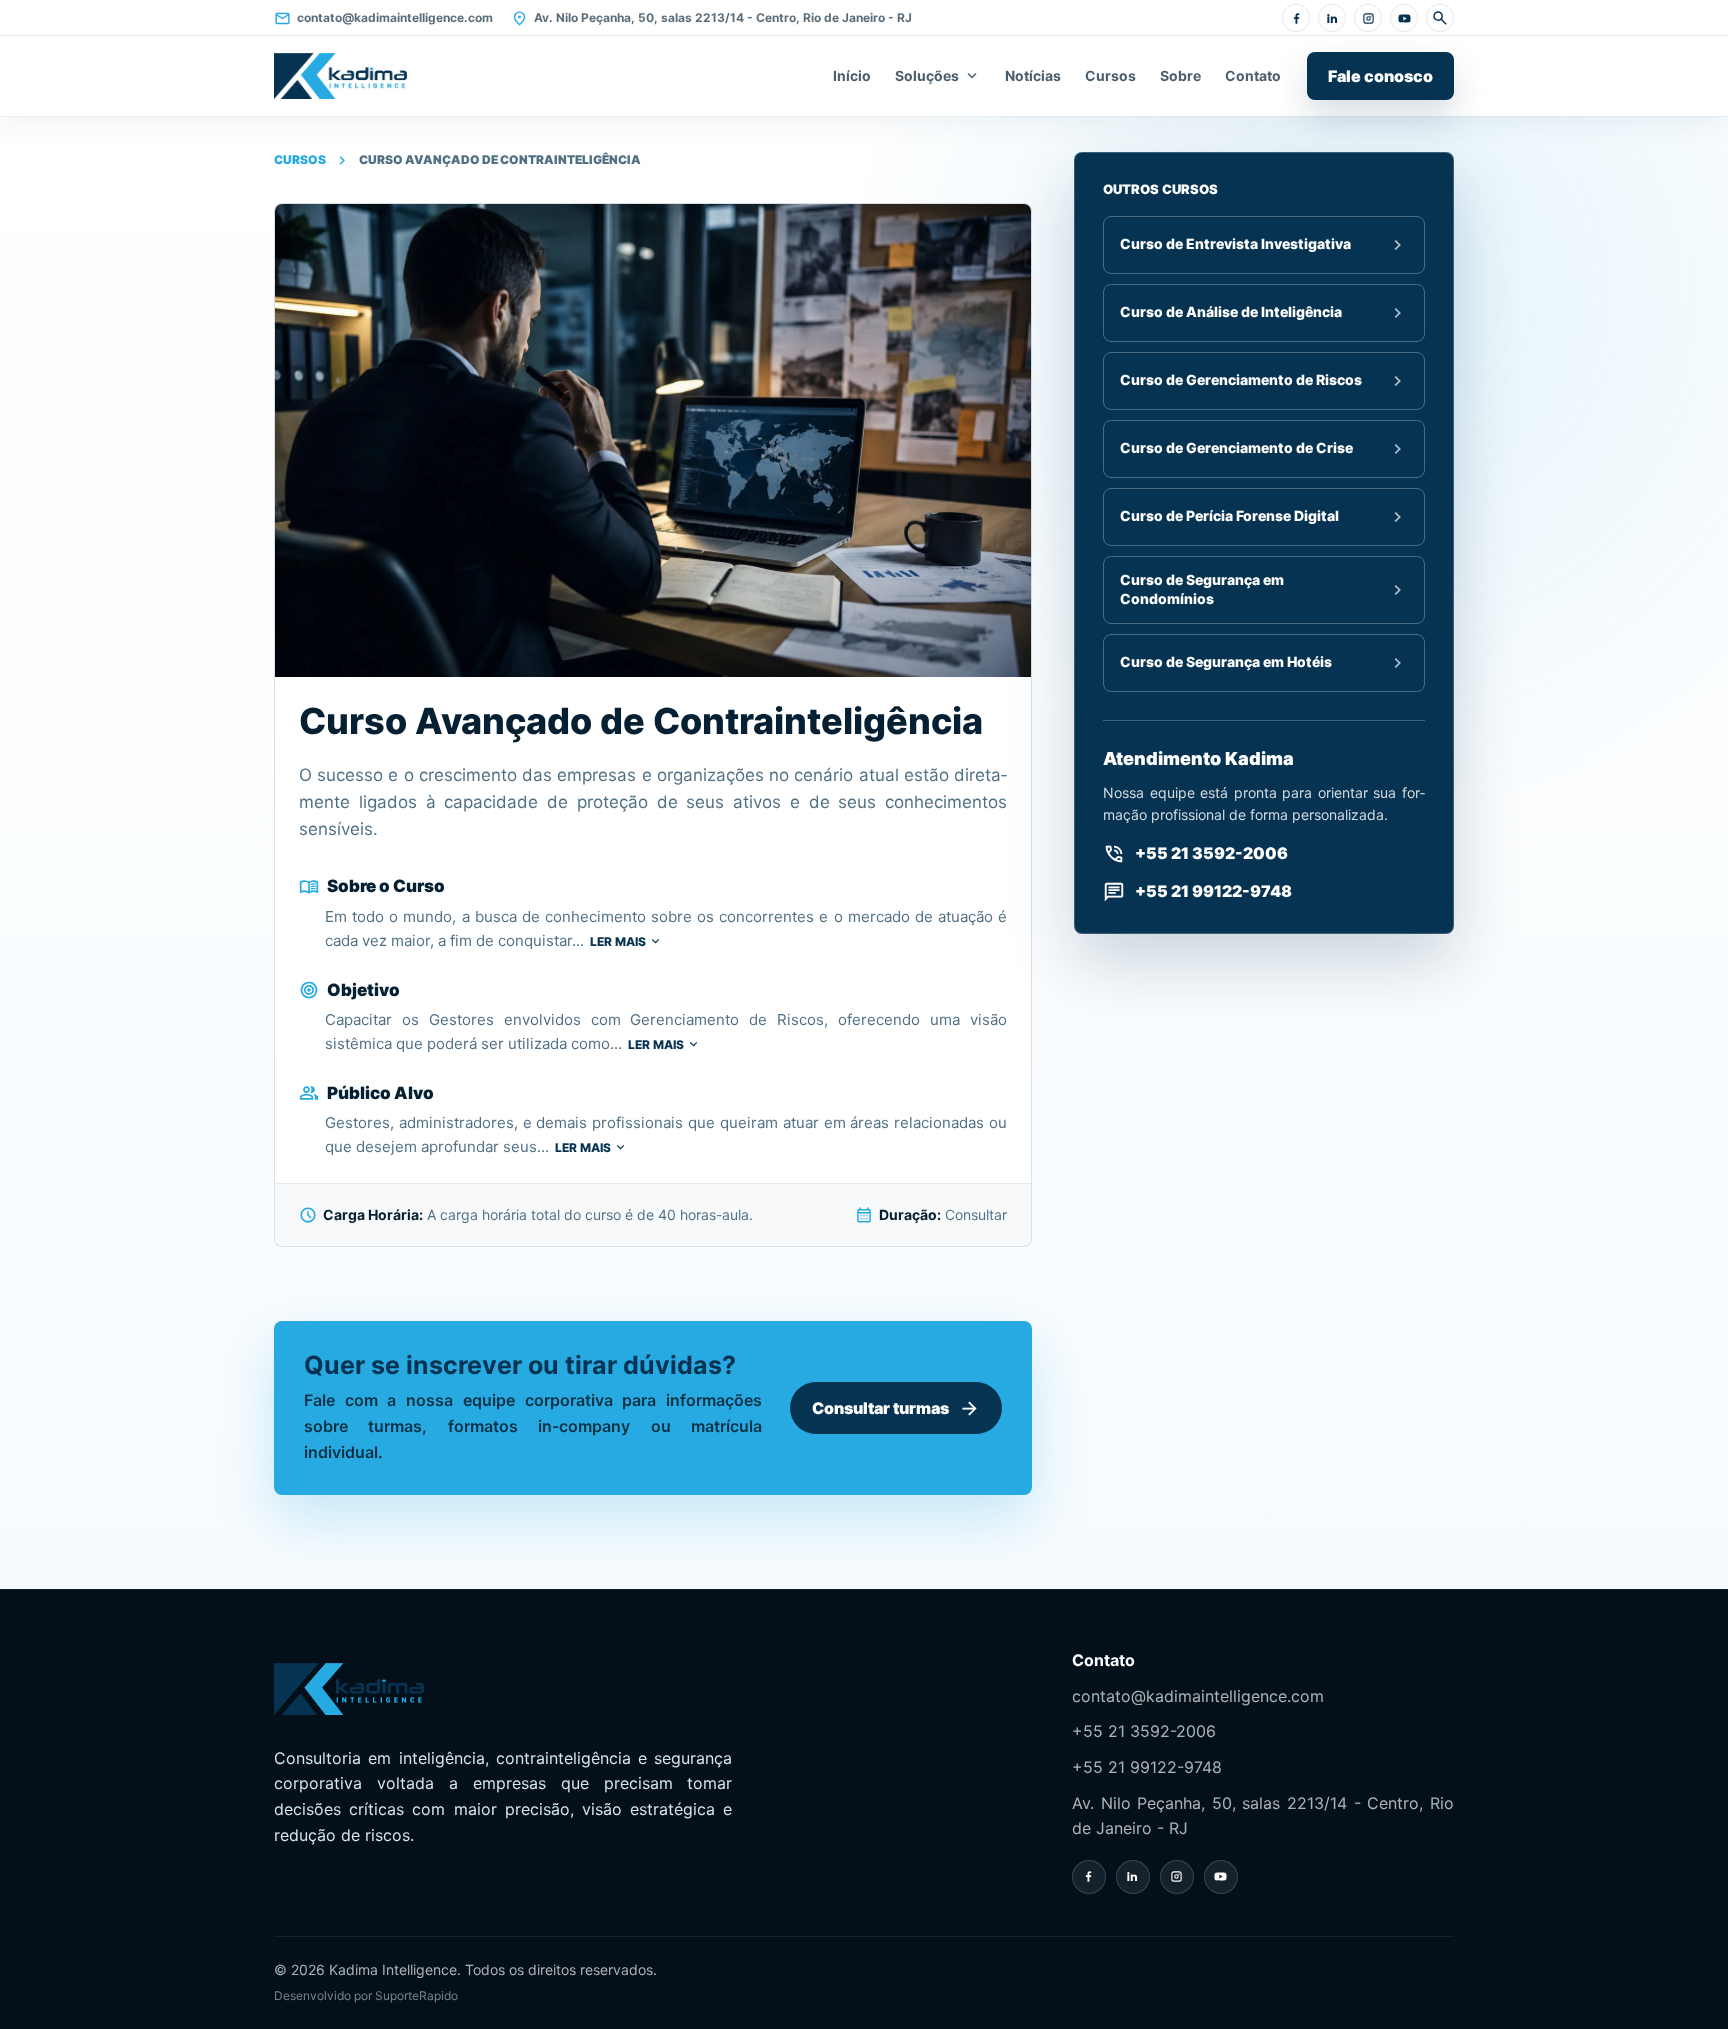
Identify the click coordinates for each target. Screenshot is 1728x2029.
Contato (1253, 75)
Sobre (1180, 75)
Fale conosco (1380, 76)
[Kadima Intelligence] (340, 76)
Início (852, 75)
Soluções (938, 76)
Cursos (1110, 75)
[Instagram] (1368, 18)
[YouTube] (1404, 18)
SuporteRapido (416, 1995)
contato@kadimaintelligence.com (383, 18)
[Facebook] (1296, 18)
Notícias (1033, 75)
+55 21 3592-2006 (1144, 1731)
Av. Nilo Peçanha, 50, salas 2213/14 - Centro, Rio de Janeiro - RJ (711, 18)
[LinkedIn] (1332, 18)
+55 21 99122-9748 (1147, 1767)
